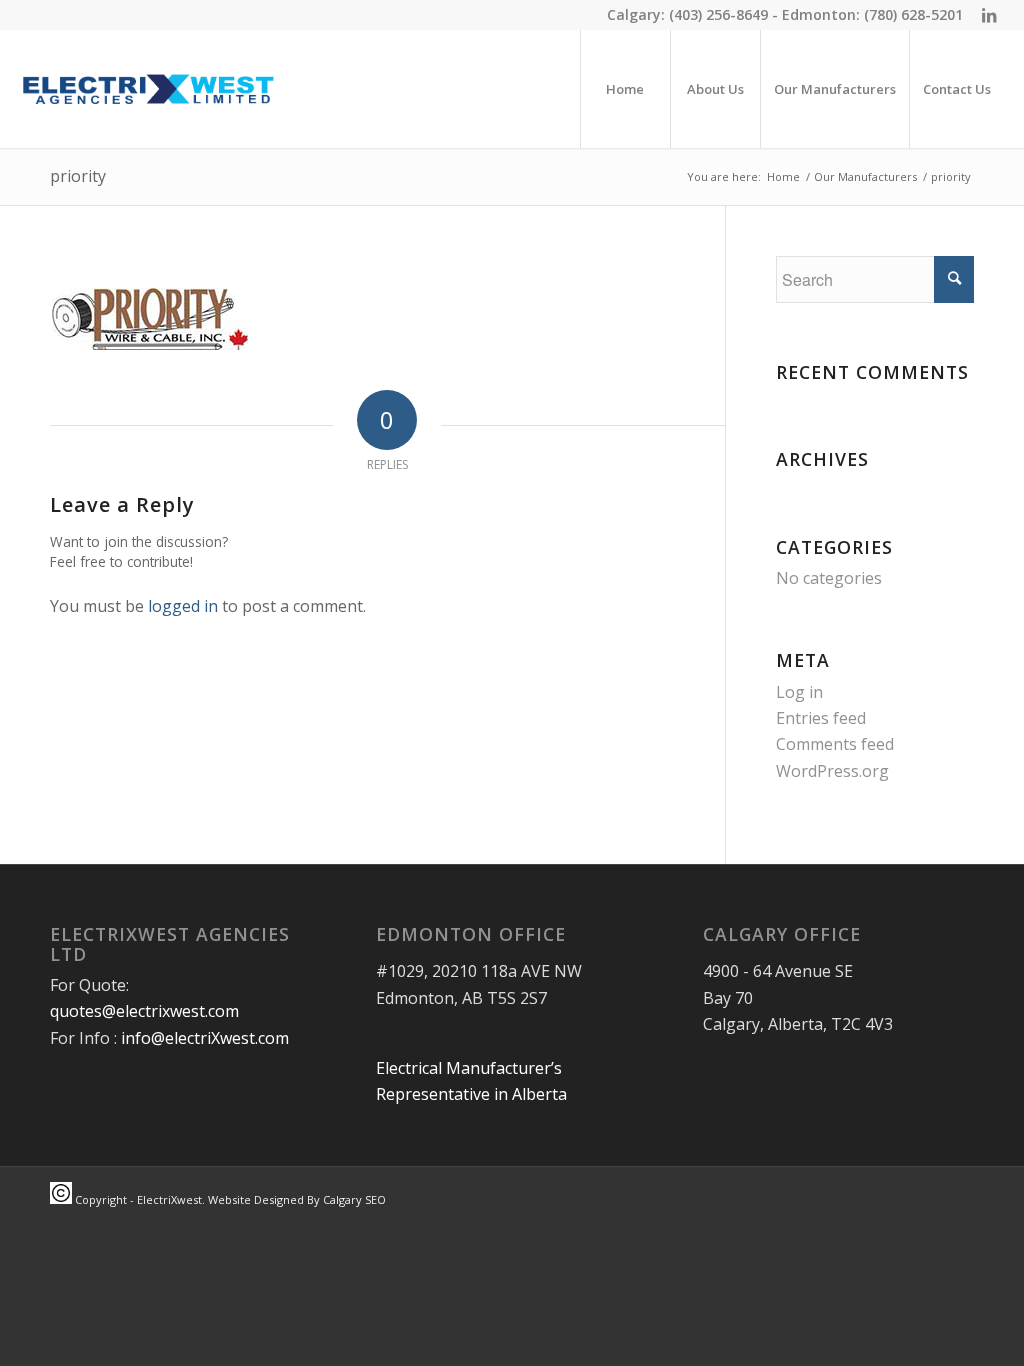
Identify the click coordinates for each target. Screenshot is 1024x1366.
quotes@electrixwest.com (144, 1011)
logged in (183, 606)
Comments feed (835, 744)
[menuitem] (625, 89)
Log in (799, 692)
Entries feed (821, 718)
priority (78, 176)
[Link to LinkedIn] (989, 15)
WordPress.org (832, 771)
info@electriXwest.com (205, 1038)
